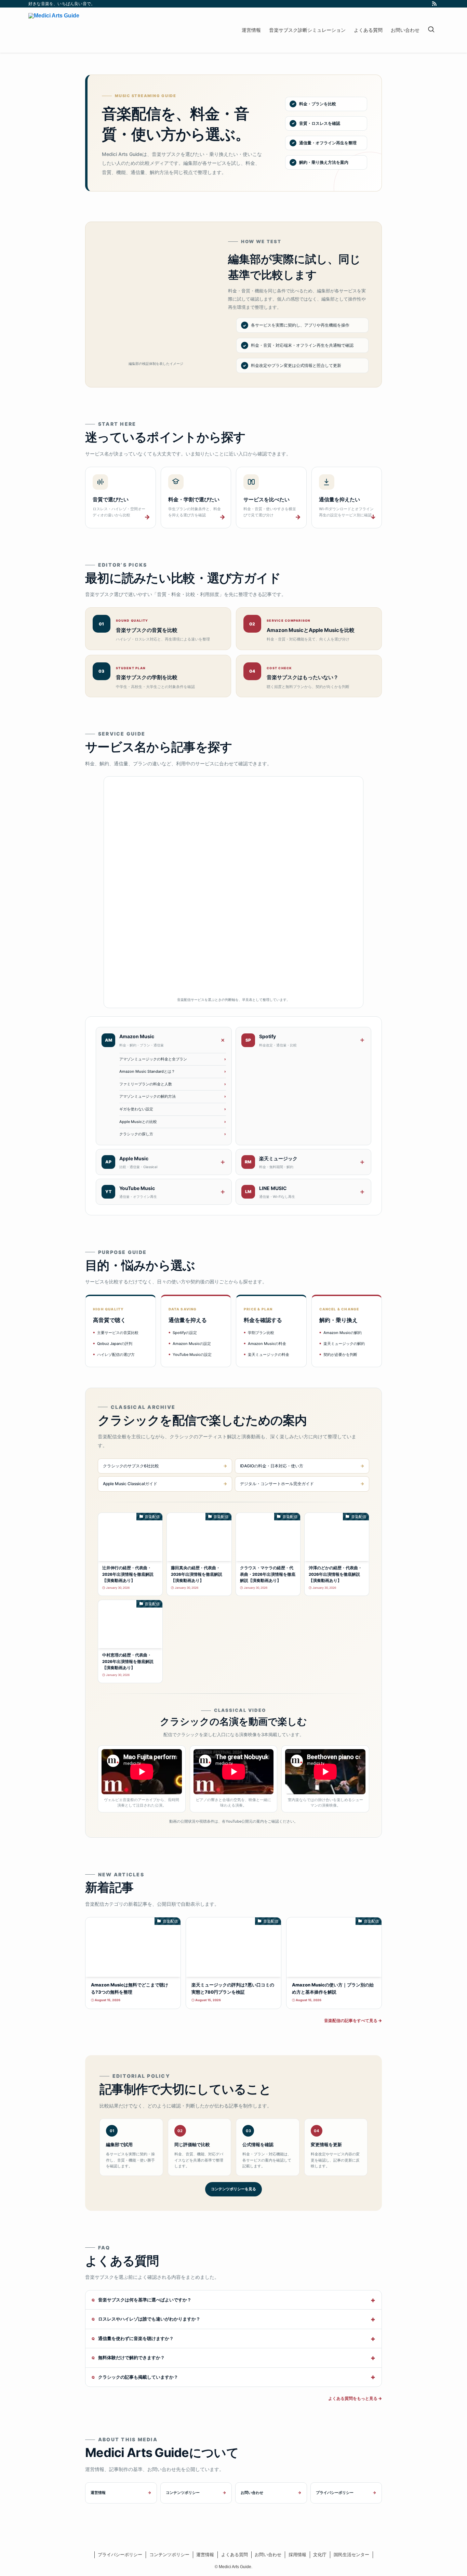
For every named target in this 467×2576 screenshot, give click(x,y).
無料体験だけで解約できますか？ (131, 2357)
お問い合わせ (252, 2493)
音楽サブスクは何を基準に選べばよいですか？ (145, 2300)
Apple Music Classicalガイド (130, 1484)
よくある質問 (235, 2555)
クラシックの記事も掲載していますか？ (138, 2377)
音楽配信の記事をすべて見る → (353, 2020)
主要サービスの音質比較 (118, 1333)
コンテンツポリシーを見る (233, 2189)
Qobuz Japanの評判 (115, 1344)
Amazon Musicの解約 (343, 1333)
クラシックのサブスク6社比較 (131, 1466)
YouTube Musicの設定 (192, 1355)
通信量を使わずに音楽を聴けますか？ (136, 2338)
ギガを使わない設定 (136, 1109)
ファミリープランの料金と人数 (146, 1084)
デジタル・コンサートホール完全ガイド (277, 1484)
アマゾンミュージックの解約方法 (148, 1096)
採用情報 (297, 2555)
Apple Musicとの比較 (138, 1122)
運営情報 (98, 2493)
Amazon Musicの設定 (192, 1344)
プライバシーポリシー (335, 2493)
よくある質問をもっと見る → (355, 2398)
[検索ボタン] (431, 30)
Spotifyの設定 (185, 1333)
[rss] (434, 4)
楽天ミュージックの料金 (269, 1355)
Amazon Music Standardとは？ (147, 1071)
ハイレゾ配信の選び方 (116, 1355)
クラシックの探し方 (136, 1134)
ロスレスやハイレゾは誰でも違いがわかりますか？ (149, 2319)
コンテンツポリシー (183, 2493)
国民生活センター (351, 2555)
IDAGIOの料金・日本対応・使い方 (272, 1466)
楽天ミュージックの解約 (344, 1344)
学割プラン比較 (261, 1333)
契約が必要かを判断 (340, 1355)
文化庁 (320, 2555)
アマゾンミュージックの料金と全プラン (153, 1059)
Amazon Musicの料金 (267, 1344)
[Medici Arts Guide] (54, 30)
